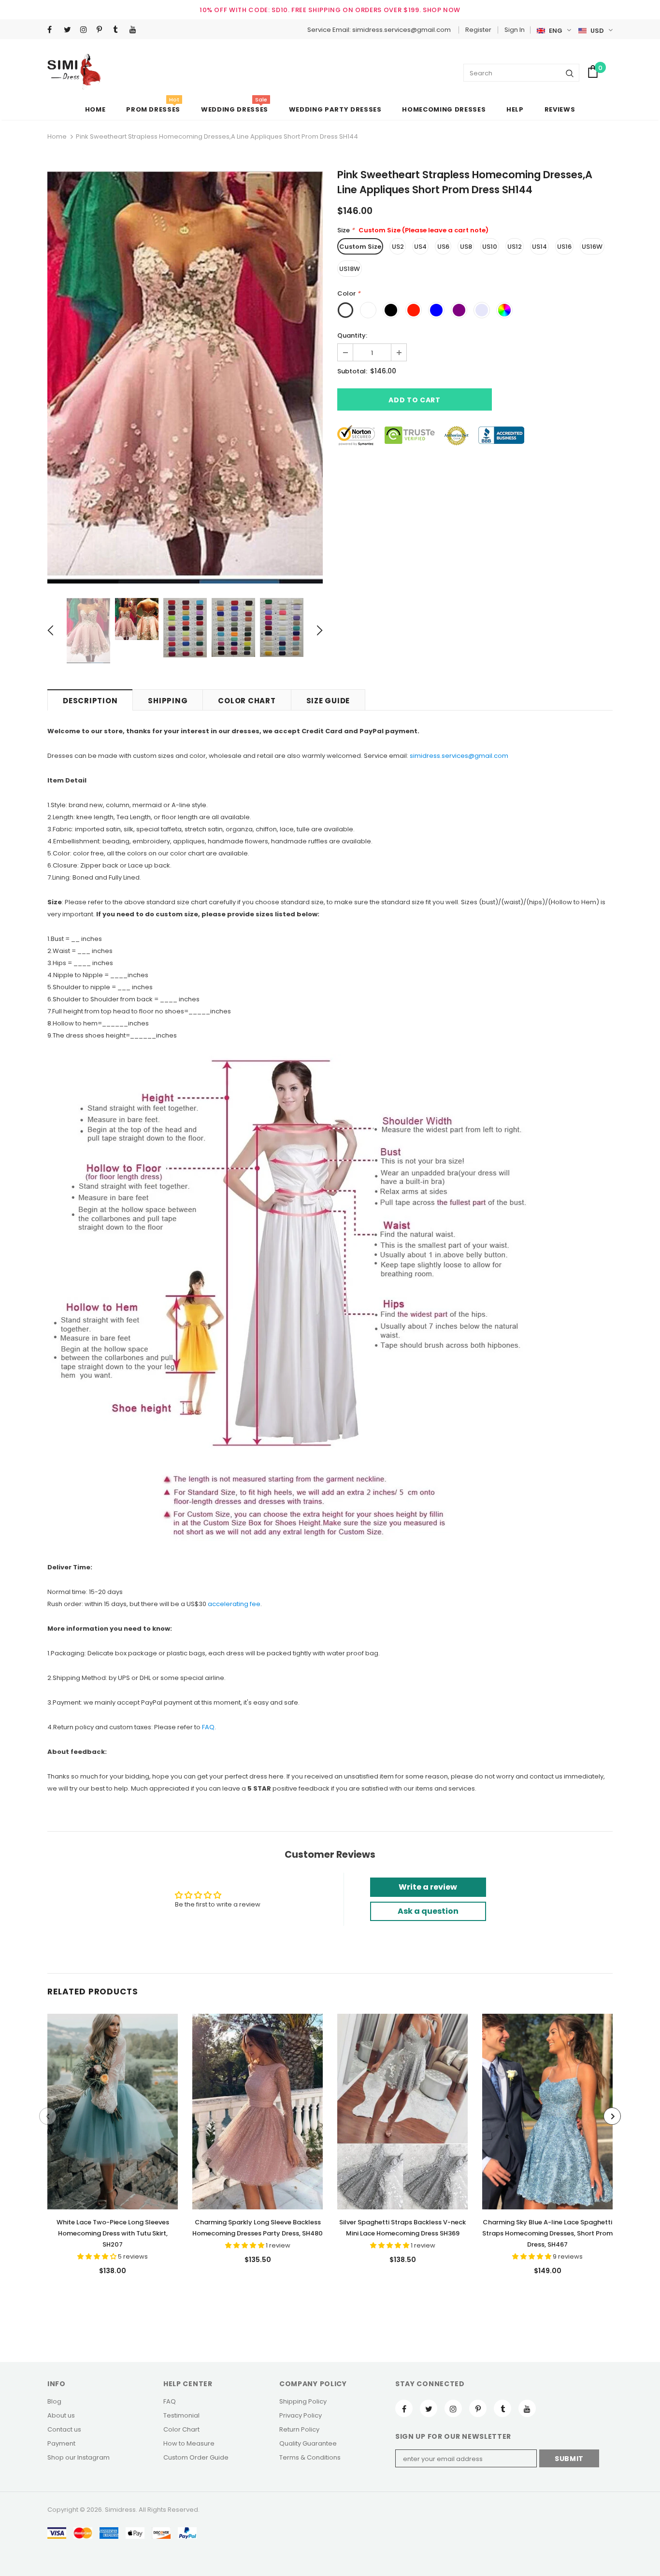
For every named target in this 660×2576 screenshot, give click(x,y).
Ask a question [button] (428, 1911)
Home (57, 136)
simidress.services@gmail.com (459, 756)
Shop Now (442, 10)
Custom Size (360, 247)
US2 (398, 247)
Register (478, 30)
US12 (515, 247)
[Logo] (74, 72)
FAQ (208, 1727)
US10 (490, 247)
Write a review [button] (428, 1887)
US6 (443, 247)
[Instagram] (86, 30)
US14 (539, 247)
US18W (350, 269)
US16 (564, 247)
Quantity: (352, 335)
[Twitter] (70, 30)
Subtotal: (352, 371)
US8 (466, 247)
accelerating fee (234, 1604)
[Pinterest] (103, 30)
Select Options (113, 2109)
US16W (592, 247)
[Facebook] (53, 30)
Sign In (515, 30)
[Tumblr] (119, 30)
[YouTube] (136, 30)
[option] (185, 377)
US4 (420, 247)
